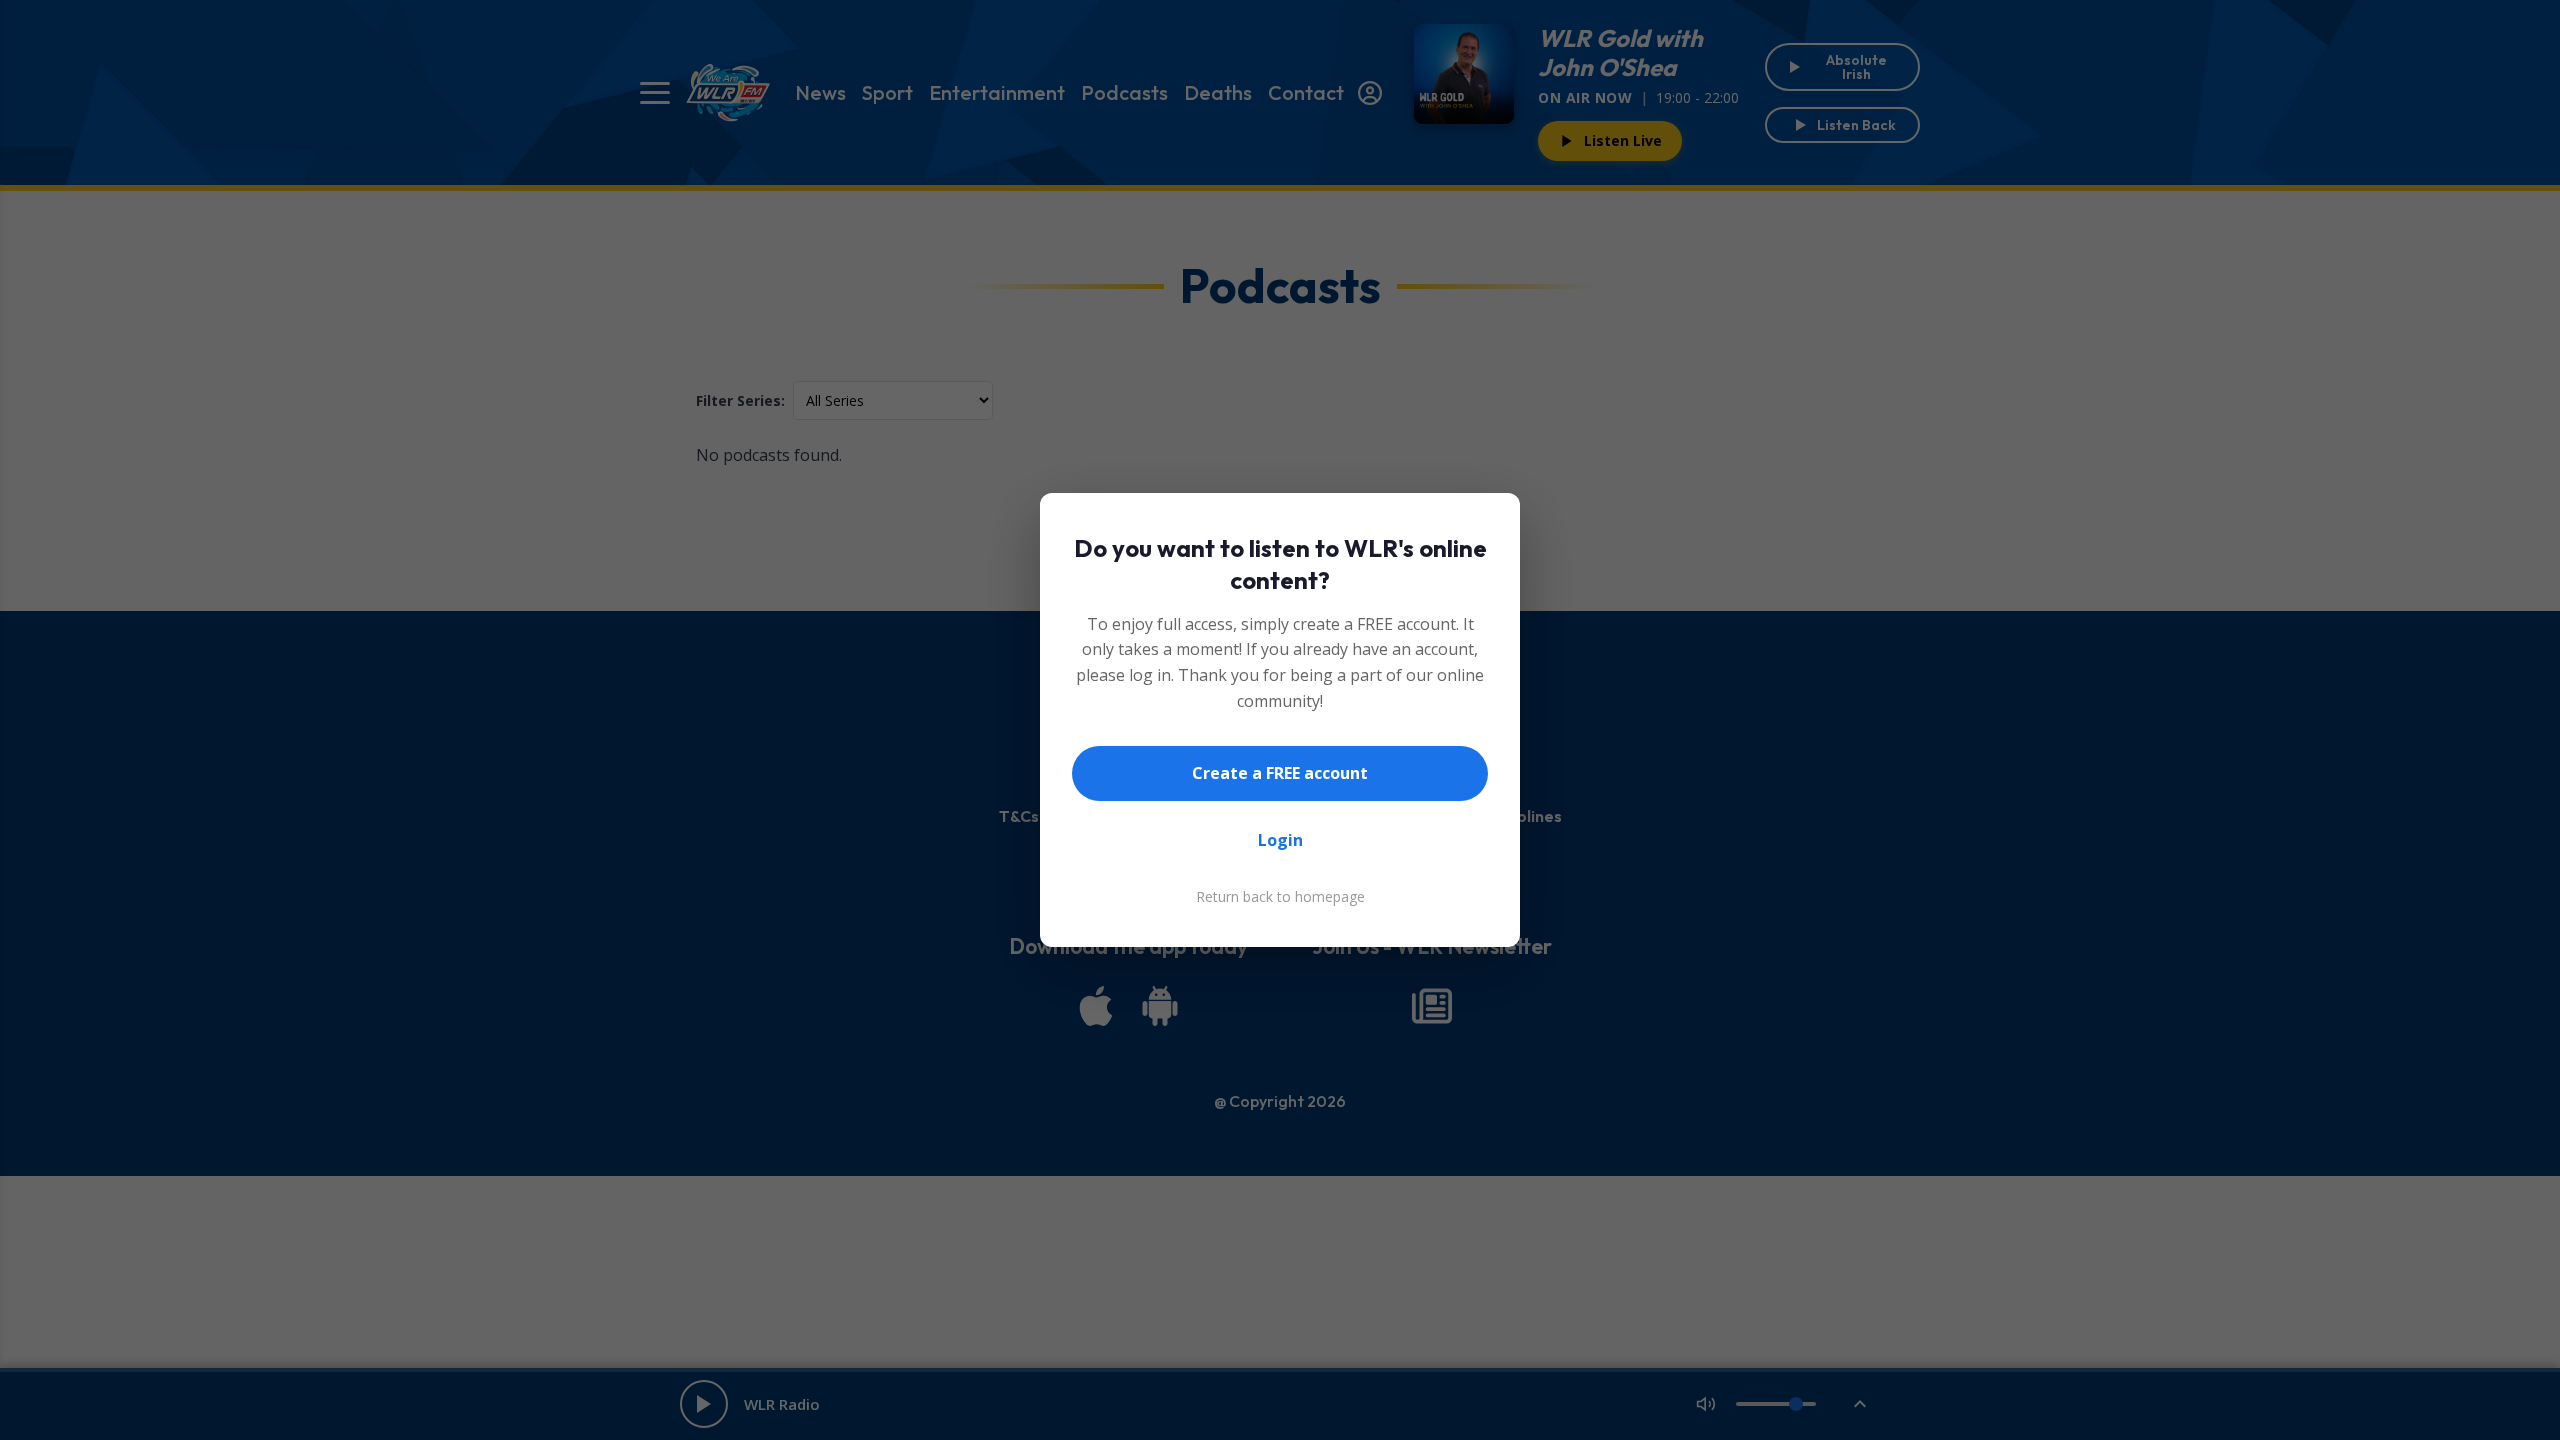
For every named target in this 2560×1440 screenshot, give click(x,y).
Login (1280, 840)
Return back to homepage (1280, 896)
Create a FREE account (1280, 773)
